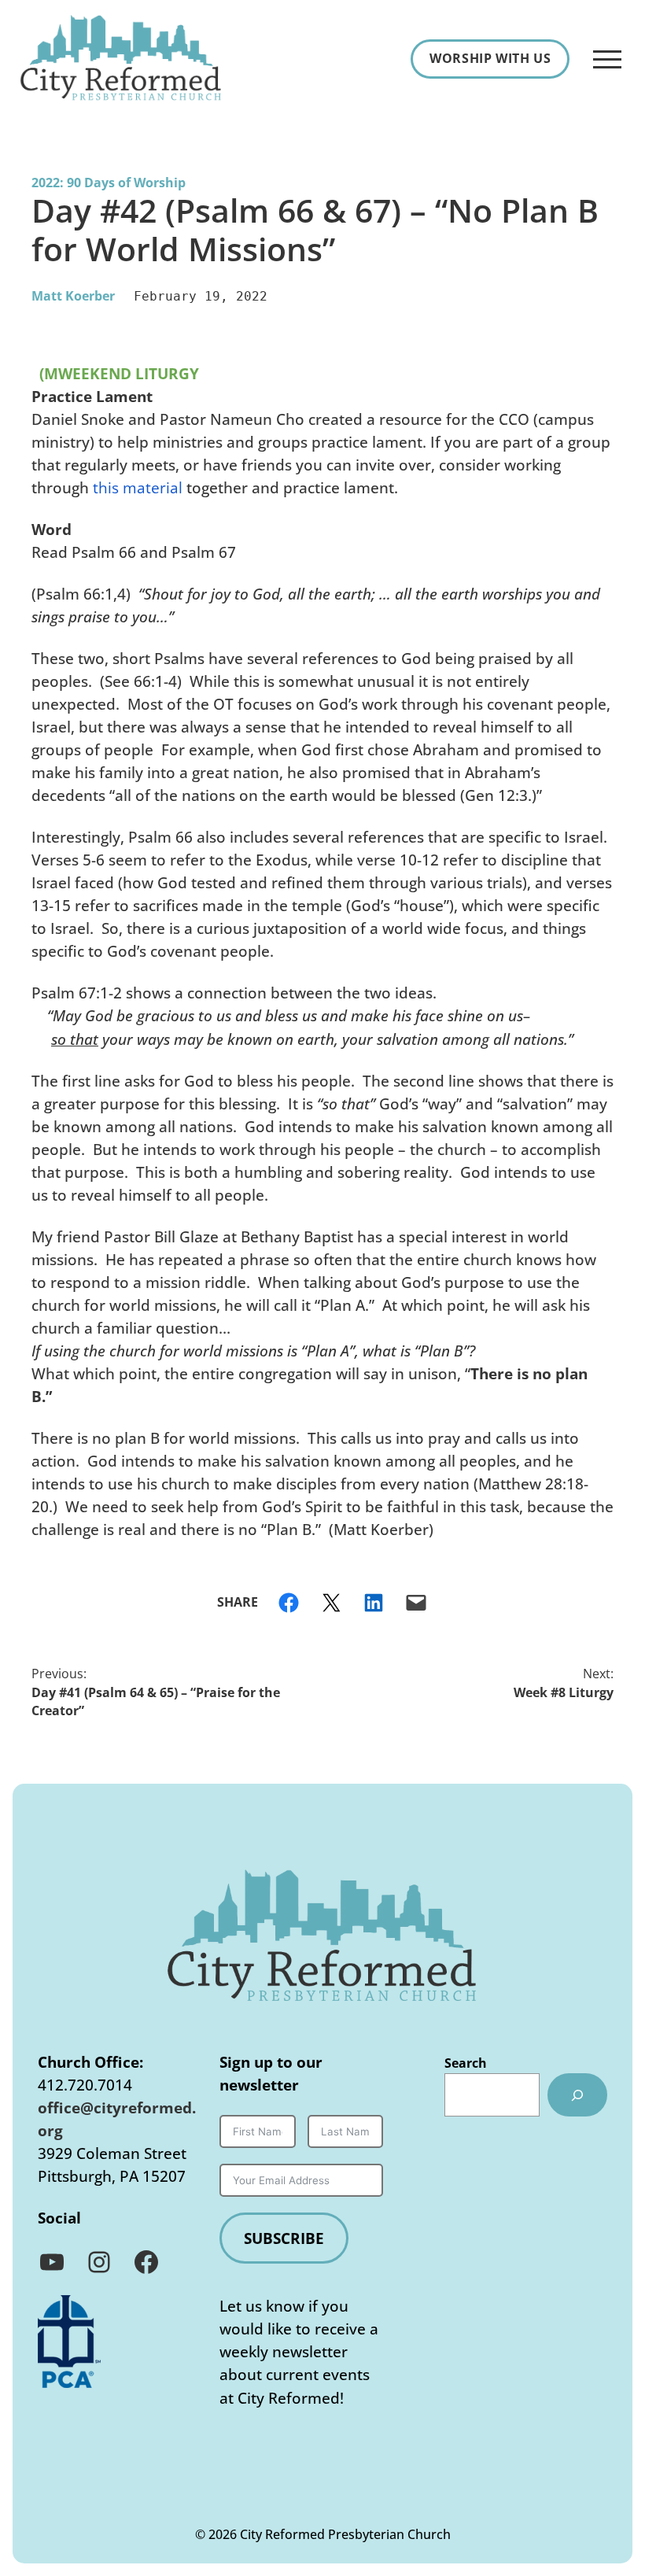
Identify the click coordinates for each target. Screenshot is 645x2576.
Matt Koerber (73, 296)
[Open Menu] (607, 59)
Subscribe (284, 2238)
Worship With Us (490, 58)
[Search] (577, 2095)
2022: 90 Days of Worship (109, 183)
